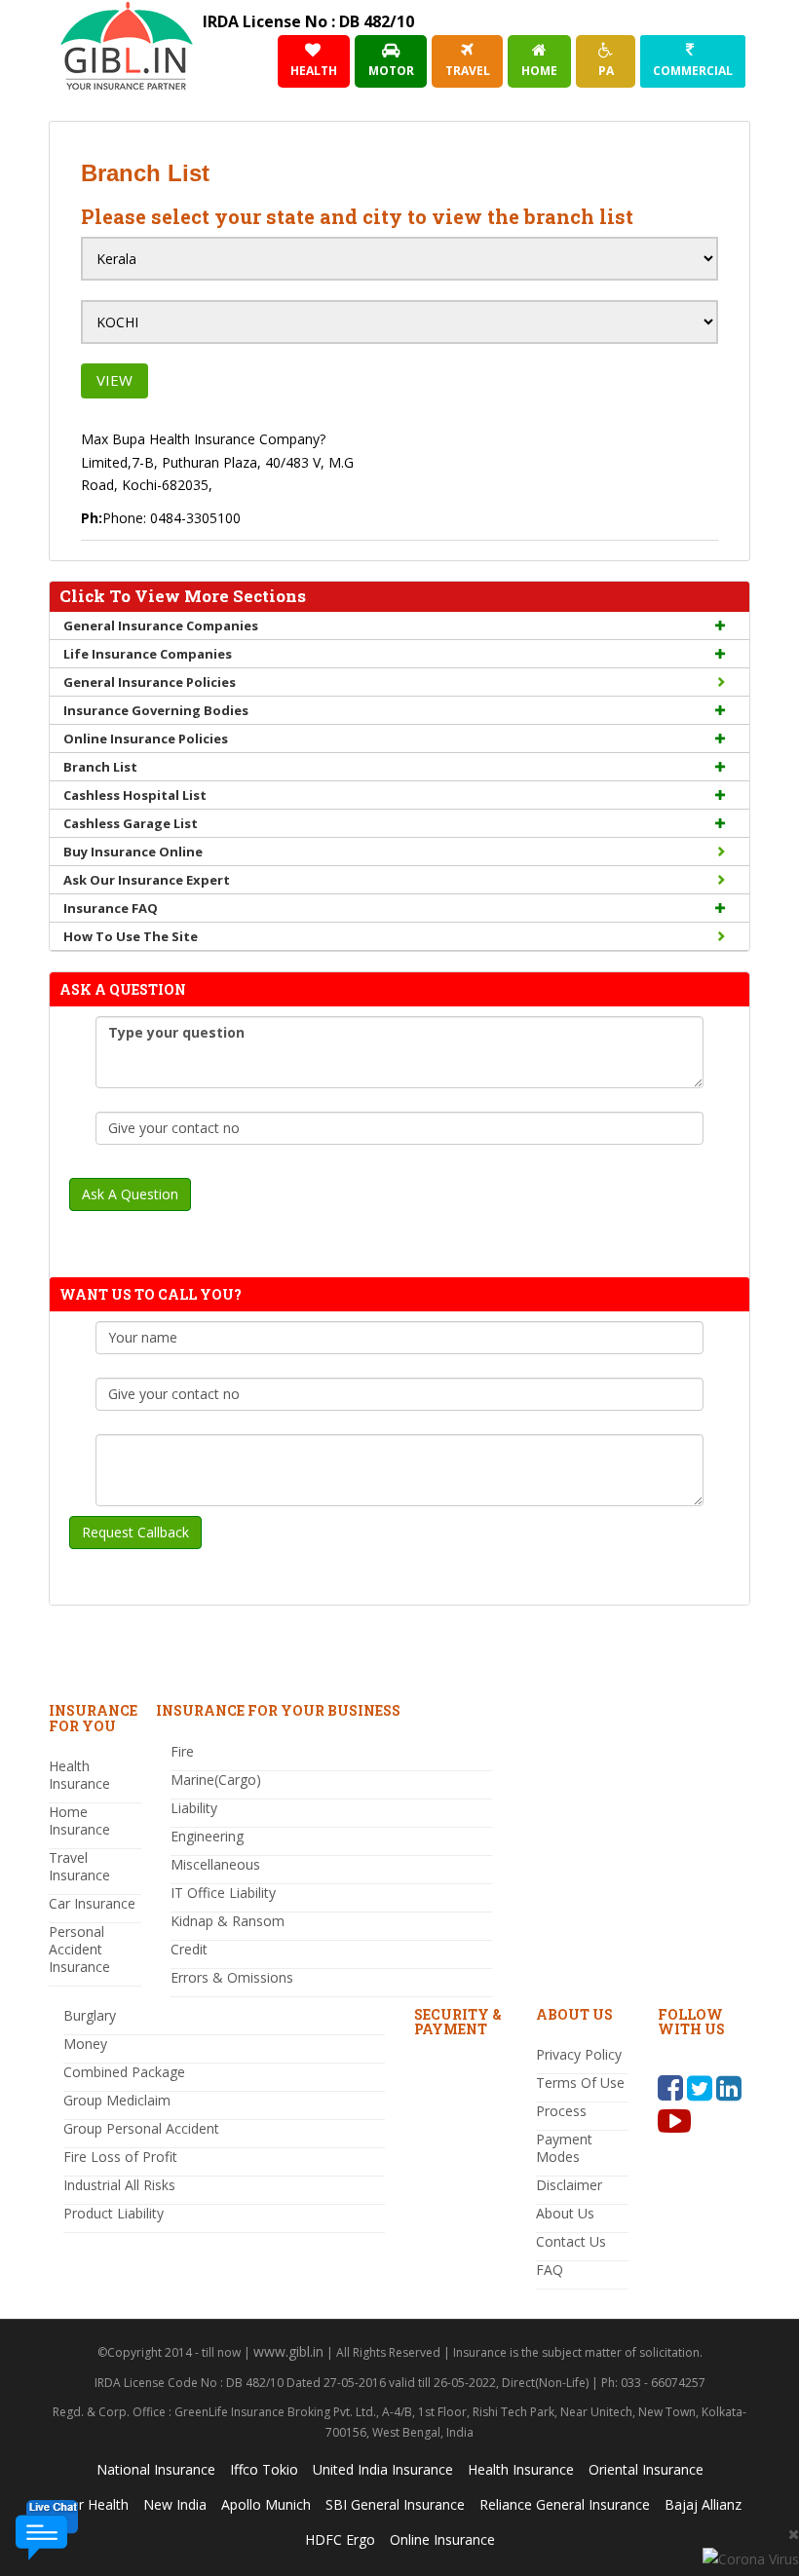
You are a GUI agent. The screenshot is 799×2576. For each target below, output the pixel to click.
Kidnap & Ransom (228, 1921)
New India (175, 2504)
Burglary (90, 2015)
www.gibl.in (288, 2351)
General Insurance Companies (161, 625)
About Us (565, 2213)
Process (561, 2111)
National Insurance (156, 2469)
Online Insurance (442, 2539)
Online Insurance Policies (146, 739)
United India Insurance (383, 2469)
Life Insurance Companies (148, 654)
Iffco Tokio (264, 2469)
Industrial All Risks (119, 2185)
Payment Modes (564, 2148)
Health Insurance (79, 1775)
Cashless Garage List (131, 823)
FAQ (550, 2270)
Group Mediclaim (117, 2100)
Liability (194, 1808)
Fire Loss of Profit (120, 2157)
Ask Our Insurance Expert (147, 880)
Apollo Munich (266, 2504)
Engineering (207, 1836)
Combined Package (124, 2072)
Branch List (100, 767)
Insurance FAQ (111, 908)
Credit (189, 1949)
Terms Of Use (580, 2083)
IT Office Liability (223, 1893)
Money (85, 2044)
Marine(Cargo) (216, 1780)
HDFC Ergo (340, 2539)
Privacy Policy (579, 2054)
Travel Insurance (79, 1866)
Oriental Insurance (646, 2469)
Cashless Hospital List (135, 795)
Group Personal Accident (141, 2128)
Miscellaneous (215, 1864)
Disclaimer (569, 2185)
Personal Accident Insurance (79, 1949)
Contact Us (571, 2241)
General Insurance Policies (150, 682)
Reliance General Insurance (565, 2504)
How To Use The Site (131, 936)
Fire (182, 1751)
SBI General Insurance (395, 2504)
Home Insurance (79, 1820)
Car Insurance (92, 1903)
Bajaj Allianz (703, 2504)
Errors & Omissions (232, 1977)
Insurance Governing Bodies (156, 710)
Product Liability (114, 2213)
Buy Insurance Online (133, 852)
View (114, 380)
